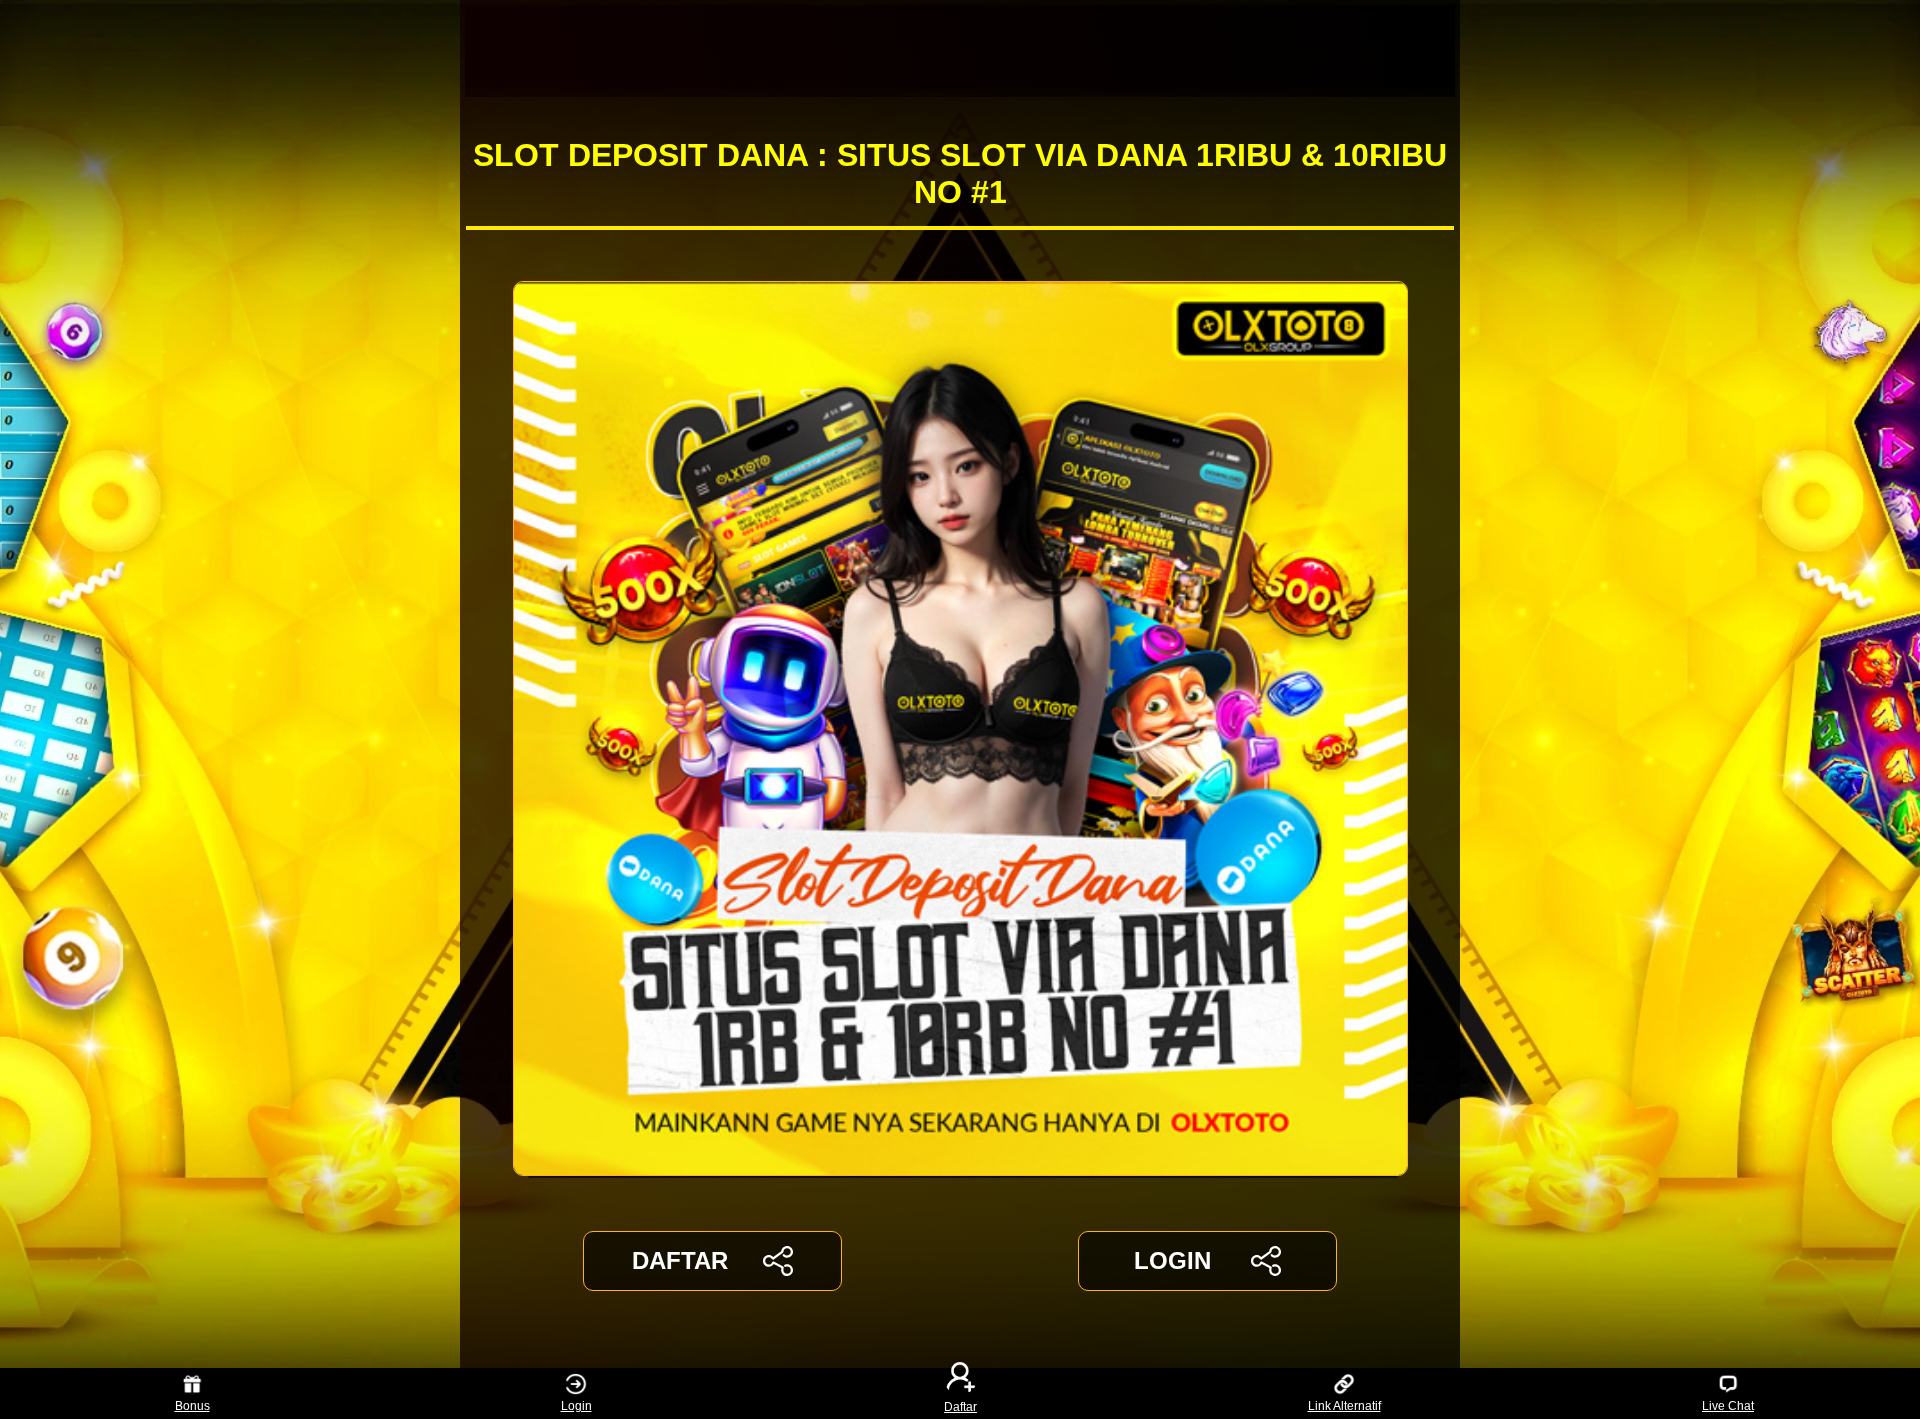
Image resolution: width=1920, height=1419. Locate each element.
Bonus (192, 1406)
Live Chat (1728, 1406)
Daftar (960, 1406)
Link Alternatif (1344, 1406)
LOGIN (1172, 1260)
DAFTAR (680, 1260)
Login (576, 1406)
